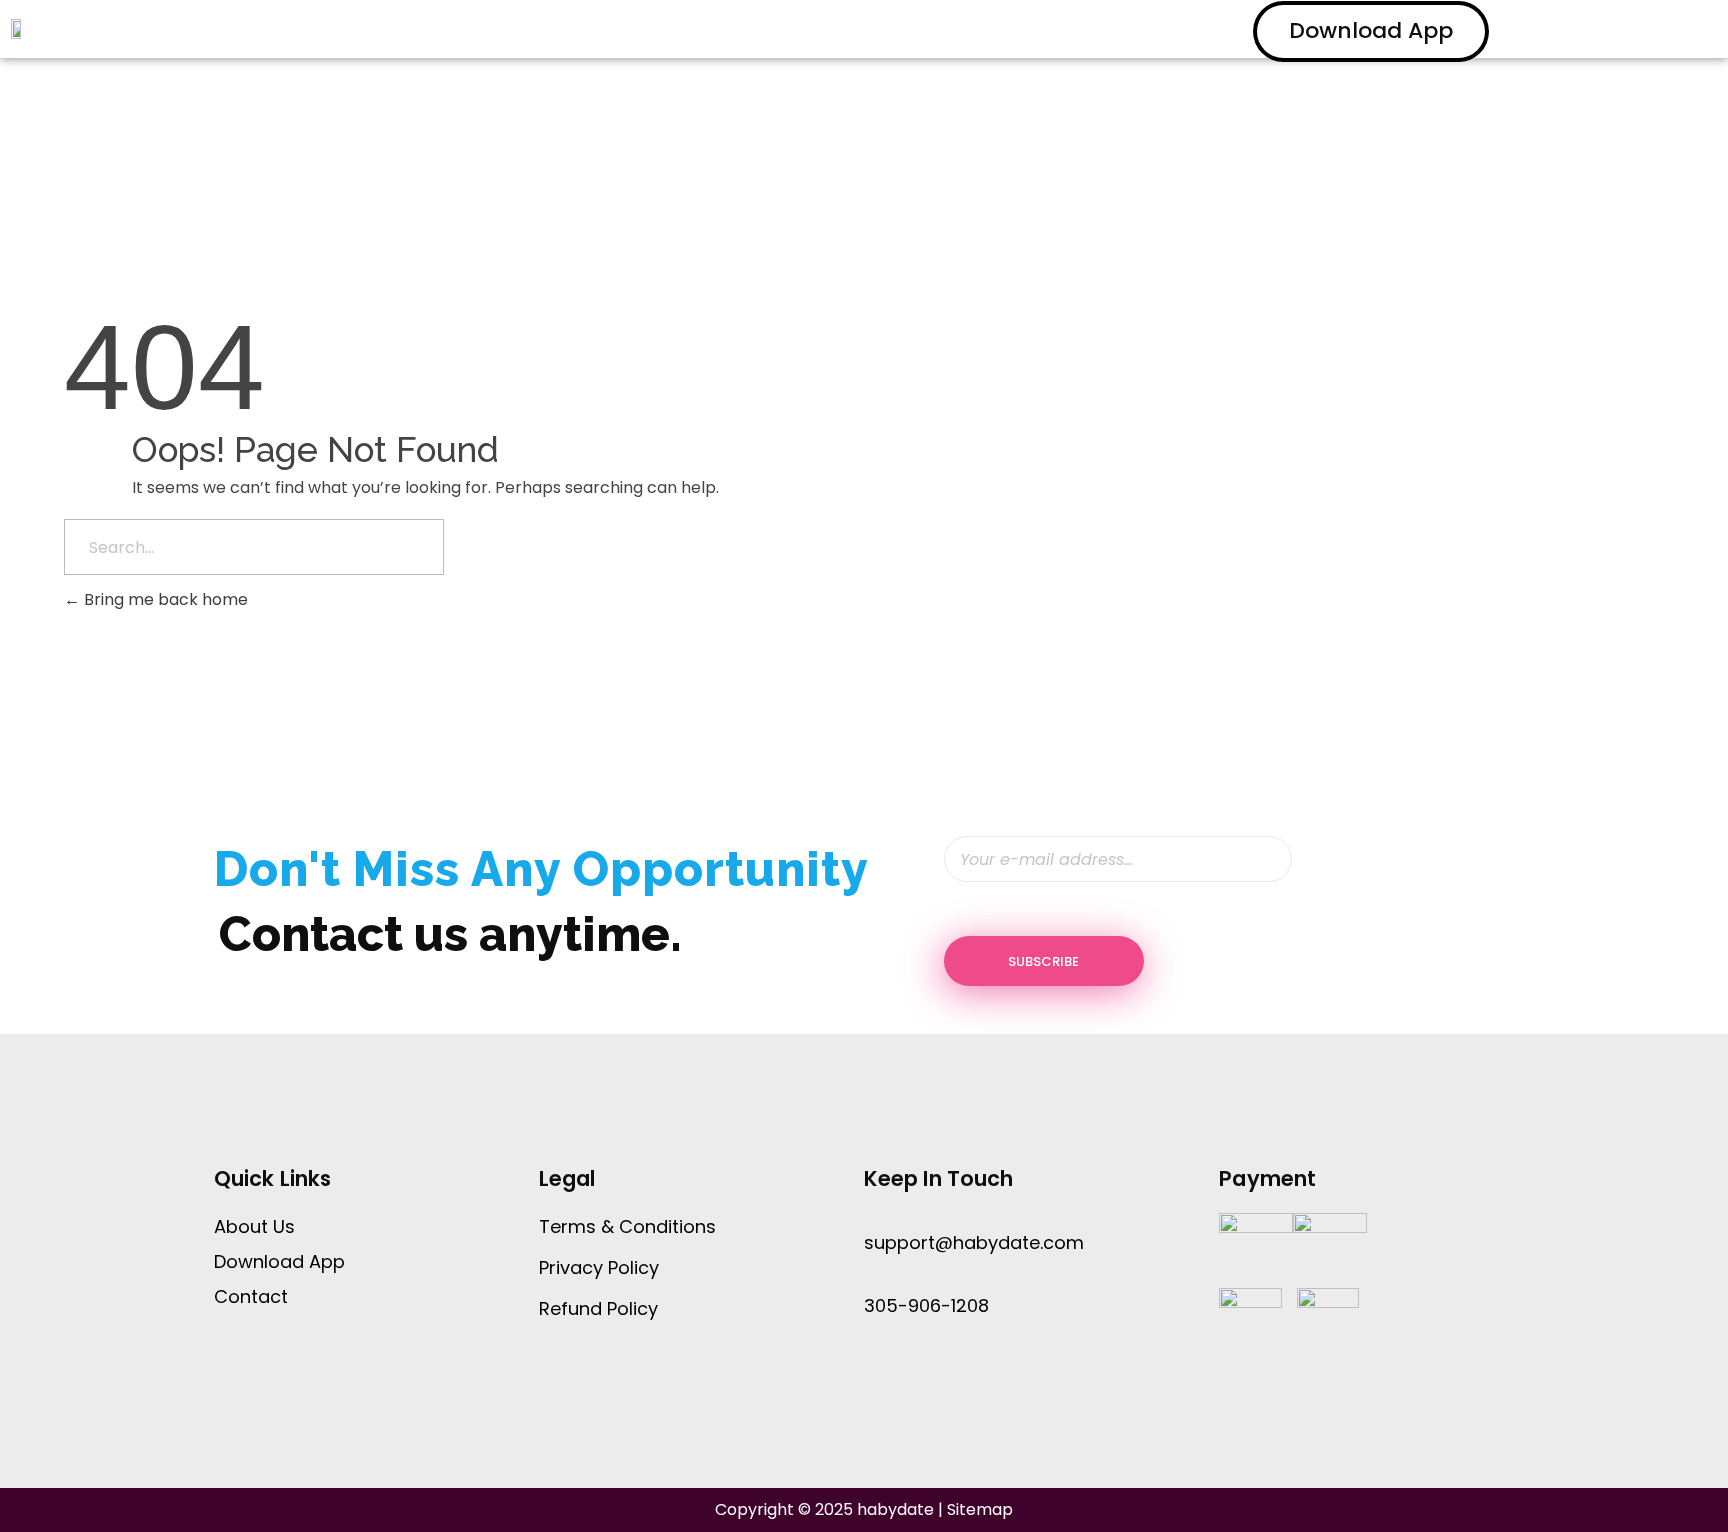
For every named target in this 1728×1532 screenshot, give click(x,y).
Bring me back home (164, 599)
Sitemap (980, 1509)
